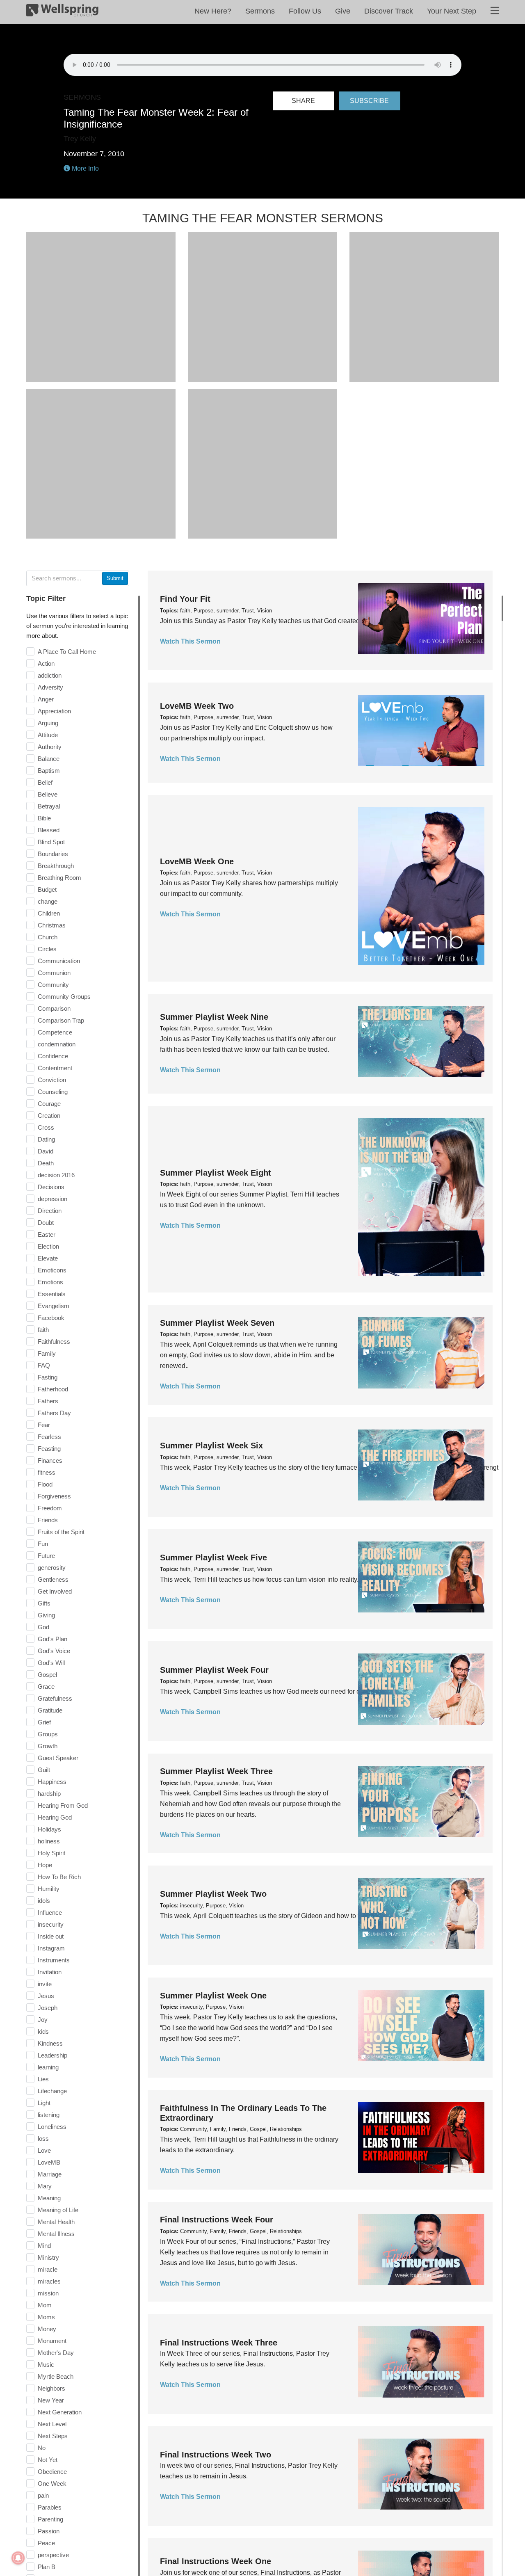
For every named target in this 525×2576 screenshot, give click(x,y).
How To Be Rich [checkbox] (59, 1877)
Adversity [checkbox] (50, 687)
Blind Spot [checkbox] (51, 842)
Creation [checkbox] (49, 1116)
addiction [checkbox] (50, 675)
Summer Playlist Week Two (213, 1894)
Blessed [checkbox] (49, 830)
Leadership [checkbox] (52, 2055)
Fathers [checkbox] (48, 1401)
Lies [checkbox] (43, 2079)
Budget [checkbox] (47, 889)
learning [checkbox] (48, 2067)
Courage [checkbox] (49, 1104)
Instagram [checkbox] (51, 1948)
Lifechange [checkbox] (52, 2091)
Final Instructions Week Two (216, 2455)
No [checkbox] (42, 2448)
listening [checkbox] (49, 2115)
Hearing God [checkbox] (55, 1817)
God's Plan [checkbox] (52, 1639)
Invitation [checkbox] (50, 1972)
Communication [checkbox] (59, 961)
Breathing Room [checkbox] (59, 878)
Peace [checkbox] (46, 2543)
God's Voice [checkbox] (54, 1651)
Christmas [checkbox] (52, 925)
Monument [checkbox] (52, 2341)
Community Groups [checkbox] (64, 997)
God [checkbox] (43, 1627)
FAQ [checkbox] (44, 1365)
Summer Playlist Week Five (213, 1557)
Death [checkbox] (46, 1163)
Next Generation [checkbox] (60, 2412)
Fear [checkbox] (44, 1425)
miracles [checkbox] (49, 2281)
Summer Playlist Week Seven (217, 1323)
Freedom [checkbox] (50, 1508)
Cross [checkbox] (46, 1127)
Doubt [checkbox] (46, 1223)
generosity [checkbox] (52, 1568)
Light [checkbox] (44, 2103)
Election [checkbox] (48, 1246)
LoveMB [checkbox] (49, 2162)
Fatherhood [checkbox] (53, 1389)
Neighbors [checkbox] (51, 2388)
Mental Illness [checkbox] (56, 2234)
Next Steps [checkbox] (53, 2436)
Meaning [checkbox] (49, 2198)
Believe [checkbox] (48, 794)
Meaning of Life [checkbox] (58, 2210)
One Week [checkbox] (52, 2484)
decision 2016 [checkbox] (56, 1175)
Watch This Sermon (190, 641)
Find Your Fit (185, 599)
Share (303, 101)
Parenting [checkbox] (50, 2519)
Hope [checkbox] (45, 1865)
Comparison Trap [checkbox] (61, 1020)
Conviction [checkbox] (52, 1080)
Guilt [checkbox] (44, 1770)
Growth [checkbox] (48, 1746)
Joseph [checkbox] (48, 2008)
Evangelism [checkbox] (54, 1306)
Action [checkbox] (46, 663)
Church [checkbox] (48, 937)
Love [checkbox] (44, 2150)
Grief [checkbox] (44, 1722)
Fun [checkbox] (43, 1544)
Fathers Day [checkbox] (54, 1413)
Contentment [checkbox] (55, 1068)
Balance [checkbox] (49, 759)
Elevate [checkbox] (48, 1258)
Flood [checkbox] (45, 1484)
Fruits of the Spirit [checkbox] (61, 1532)
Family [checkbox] (47, 1353)
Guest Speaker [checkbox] (58, 1758)
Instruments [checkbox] (54, 1960)
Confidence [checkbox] (53, 1056)
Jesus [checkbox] (46, 1996)
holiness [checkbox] (49, 1841)
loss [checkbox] (43, 2139)
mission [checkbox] (48, 2293)
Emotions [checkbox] (50, 1282)
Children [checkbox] (49, 913)
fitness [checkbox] (47, 1472)
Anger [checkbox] (46, 699)
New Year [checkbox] (51, 2400)
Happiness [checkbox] (52, 1782)
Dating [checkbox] (46, 1139)
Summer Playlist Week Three (216, 1771)
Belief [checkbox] (45, 782)
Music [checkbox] (46, 2365)
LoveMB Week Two (197, 706)
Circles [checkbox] (47, 949)
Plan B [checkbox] (47, 2567)
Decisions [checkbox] (51, 1187)
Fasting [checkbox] (48, 1377)
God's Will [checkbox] (51, 1663)
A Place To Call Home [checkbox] (67, 652)
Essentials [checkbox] (52, 1294)
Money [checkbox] (47, 2329)
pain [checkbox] (43, 2495)
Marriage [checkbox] (50, 2174)
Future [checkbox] (46, 1556)
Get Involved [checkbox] (55, 1591)
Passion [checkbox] (49, 2531)
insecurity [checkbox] (51, 1924)
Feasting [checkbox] (49, 1449)
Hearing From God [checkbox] (63, 1805)
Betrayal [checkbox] (49, 806)
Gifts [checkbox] (44, 1603)
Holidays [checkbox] (49, 1829)
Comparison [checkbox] (54, 1008)
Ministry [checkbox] (48, 2257)
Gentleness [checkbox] (53, 1579)
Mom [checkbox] (45, 2305)
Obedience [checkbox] (52, 2472)
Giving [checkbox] (46, 1615)
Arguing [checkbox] (48, 723)
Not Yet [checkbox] (48, 2460)
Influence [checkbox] (50, 1913)
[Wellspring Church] (62, 12)
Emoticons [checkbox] (52, 1270)
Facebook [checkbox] (51, 1318)
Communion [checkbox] (54, 973)
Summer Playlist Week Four (214, 1670)
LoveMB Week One (197, 861)
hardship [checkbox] (49, 1794)
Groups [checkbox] (48, 1734)
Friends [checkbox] (48, 1520)
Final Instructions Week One (216, 2561)
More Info (84, 168)
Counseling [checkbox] (53, 1092)
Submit (115, 578)
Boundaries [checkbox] (53, 854)
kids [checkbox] (43, 2031)
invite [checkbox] (45, 1984)
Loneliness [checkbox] (52, 2127)
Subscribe (369, 101)
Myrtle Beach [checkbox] (56, 2376)
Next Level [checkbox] (52, 2424)
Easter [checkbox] (47, 1234)
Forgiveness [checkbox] (54, 1496)
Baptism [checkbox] (49, 771)
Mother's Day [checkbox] (56, 2353)
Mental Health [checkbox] (56, 2222)
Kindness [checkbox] (50, 2043)
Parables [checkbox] (50, 2507)
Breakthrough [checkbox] (56, 866)
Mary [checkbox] (45, 2186)
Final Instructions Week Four (217, 2220)
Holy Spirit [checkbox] (51, 1853)
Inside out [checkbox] (51, 1936)
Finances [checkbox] (50, 1460)
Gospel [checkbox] (47, 1675)
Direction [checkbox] (50, 1211)
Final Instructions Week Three (219, 2343)
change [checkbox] (48, 901)
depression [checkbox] (52, 1199)
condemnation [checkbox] (57, 1044)
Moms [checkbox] (46, 2317)
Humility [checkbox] (49, 1889)
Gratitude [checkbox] (50, 1710)
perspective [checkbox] (53, 2555)
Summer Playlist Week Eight (216, 1173)
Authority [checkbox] (50, 747)
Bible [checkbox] (44, 818)
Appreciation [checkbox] (54, 711)
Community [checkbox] (53, 985)
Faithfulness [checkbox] (54, 1342)
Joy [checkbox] (43, 2020)
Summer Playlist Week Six (211, 1446)
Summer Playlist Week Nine (214, 1017)
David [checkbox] (46, 1151)
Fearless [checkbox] (49, 1437)
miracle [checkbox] (48, 2269)
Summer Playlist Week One (213, 1996)
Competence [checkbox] (55, 1032)
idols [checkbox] (44, 1901)
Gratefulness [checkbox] (55, 1698)
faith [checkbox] (43, 1330)
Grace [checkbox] (46, 1687)
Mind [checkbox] (44, 2246)
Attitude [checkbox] (48, 735)
